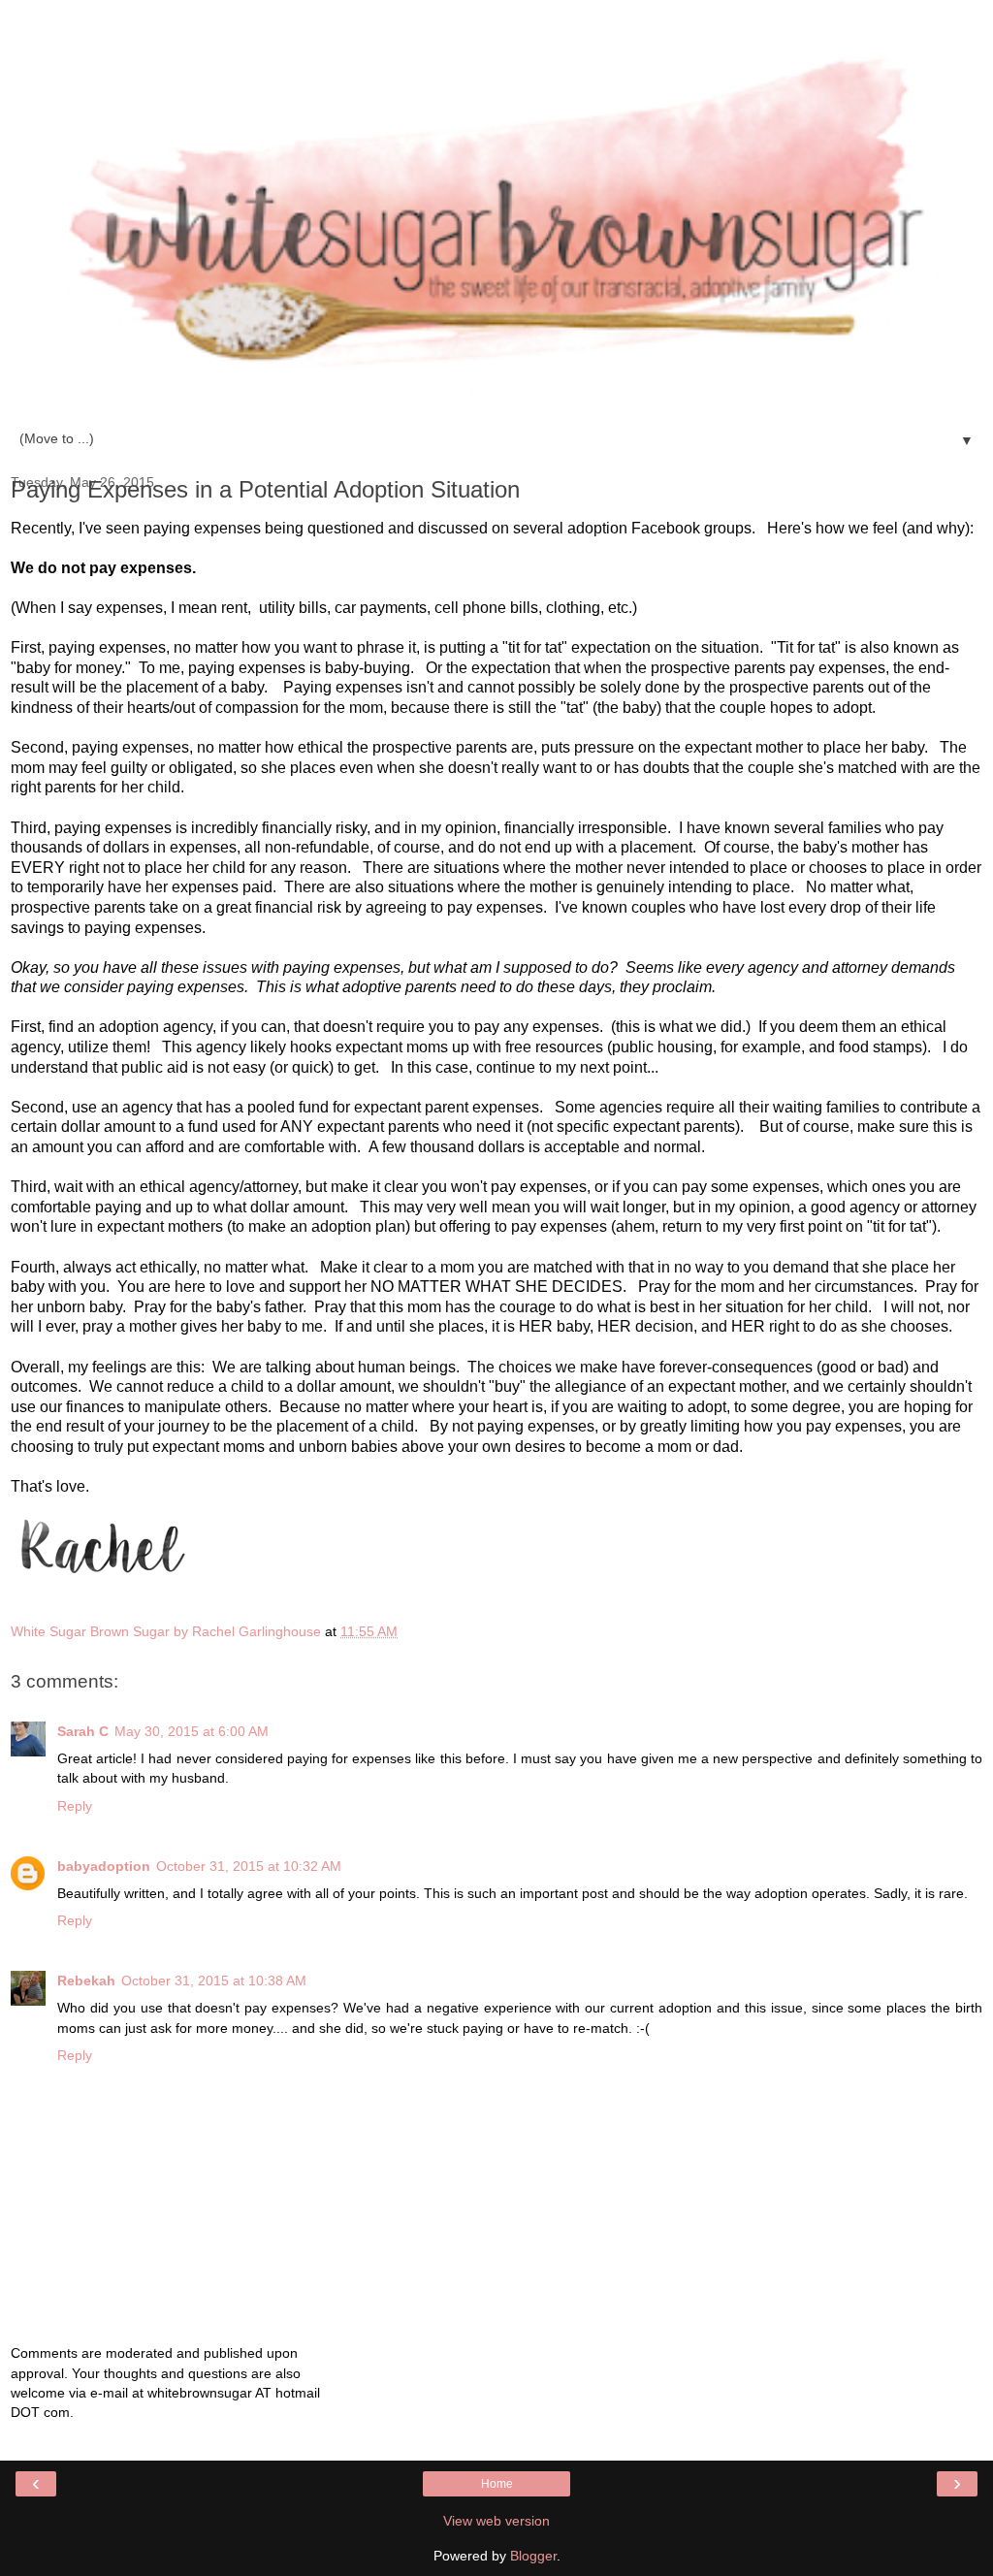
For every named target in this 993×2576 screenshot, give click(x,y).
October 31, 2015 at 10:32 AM (249, 1866)
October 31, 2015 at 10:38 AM (214, 1980)
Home (497, 2484)
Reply (75, 1806)
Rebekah (86, 1980)
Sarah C (83, 1731)
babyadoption (104, 1866)
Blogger (533, 2556)
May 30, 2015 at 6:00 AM (192, 1731)
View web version (496, 2521)
